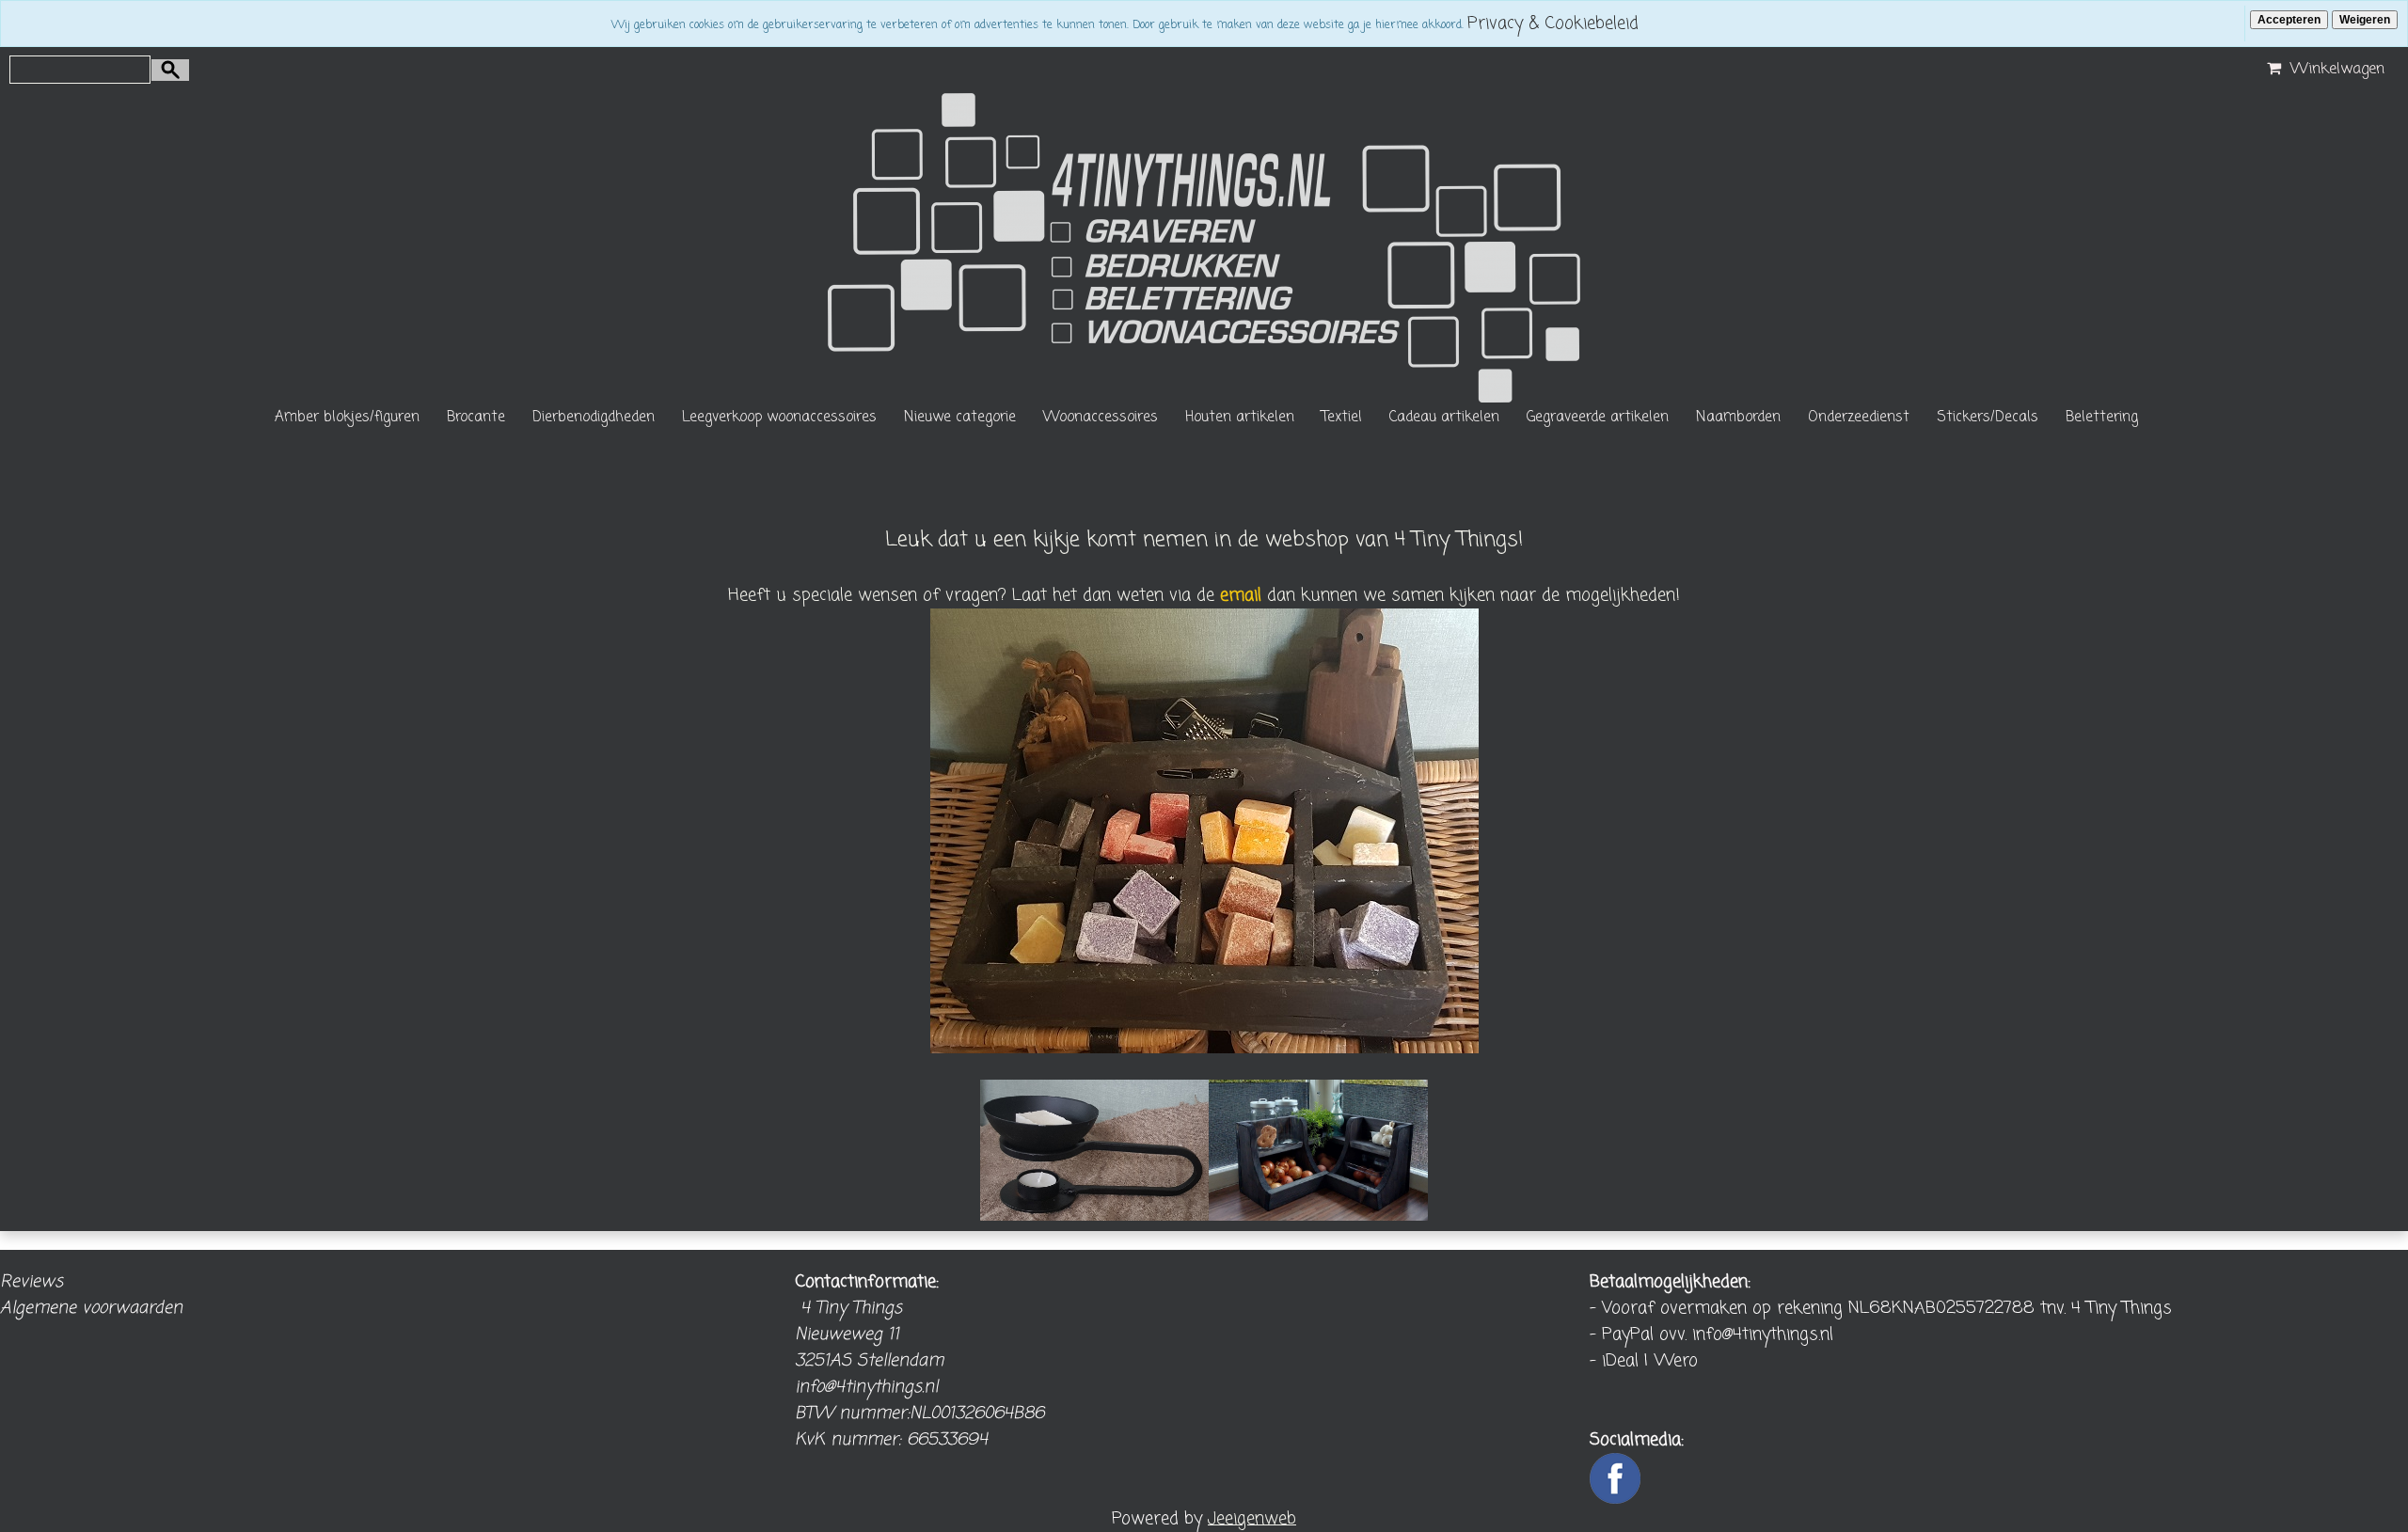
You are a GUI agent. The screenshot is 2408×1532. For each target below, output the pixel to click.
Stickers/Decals (1988, 418)
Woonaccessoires (1101, 418)
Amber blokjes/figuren (347, 418)
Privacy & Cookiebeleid (1553, 24)
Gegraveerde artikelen (1598, 418)
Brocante (476, 418)
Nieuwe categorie (960, 418)
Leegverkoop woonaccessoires (779, 418)
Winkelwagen (2335, 70)
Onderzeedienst (1859, 418)
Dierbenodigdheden (594, 418)
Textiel (1342, 418)
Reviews (32, 1282)
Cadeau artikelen (1444, 418)
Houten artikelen (1240, 418)
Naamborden (1738, 418)
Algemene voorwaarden (91, 1308)
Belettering (2102, 418)
